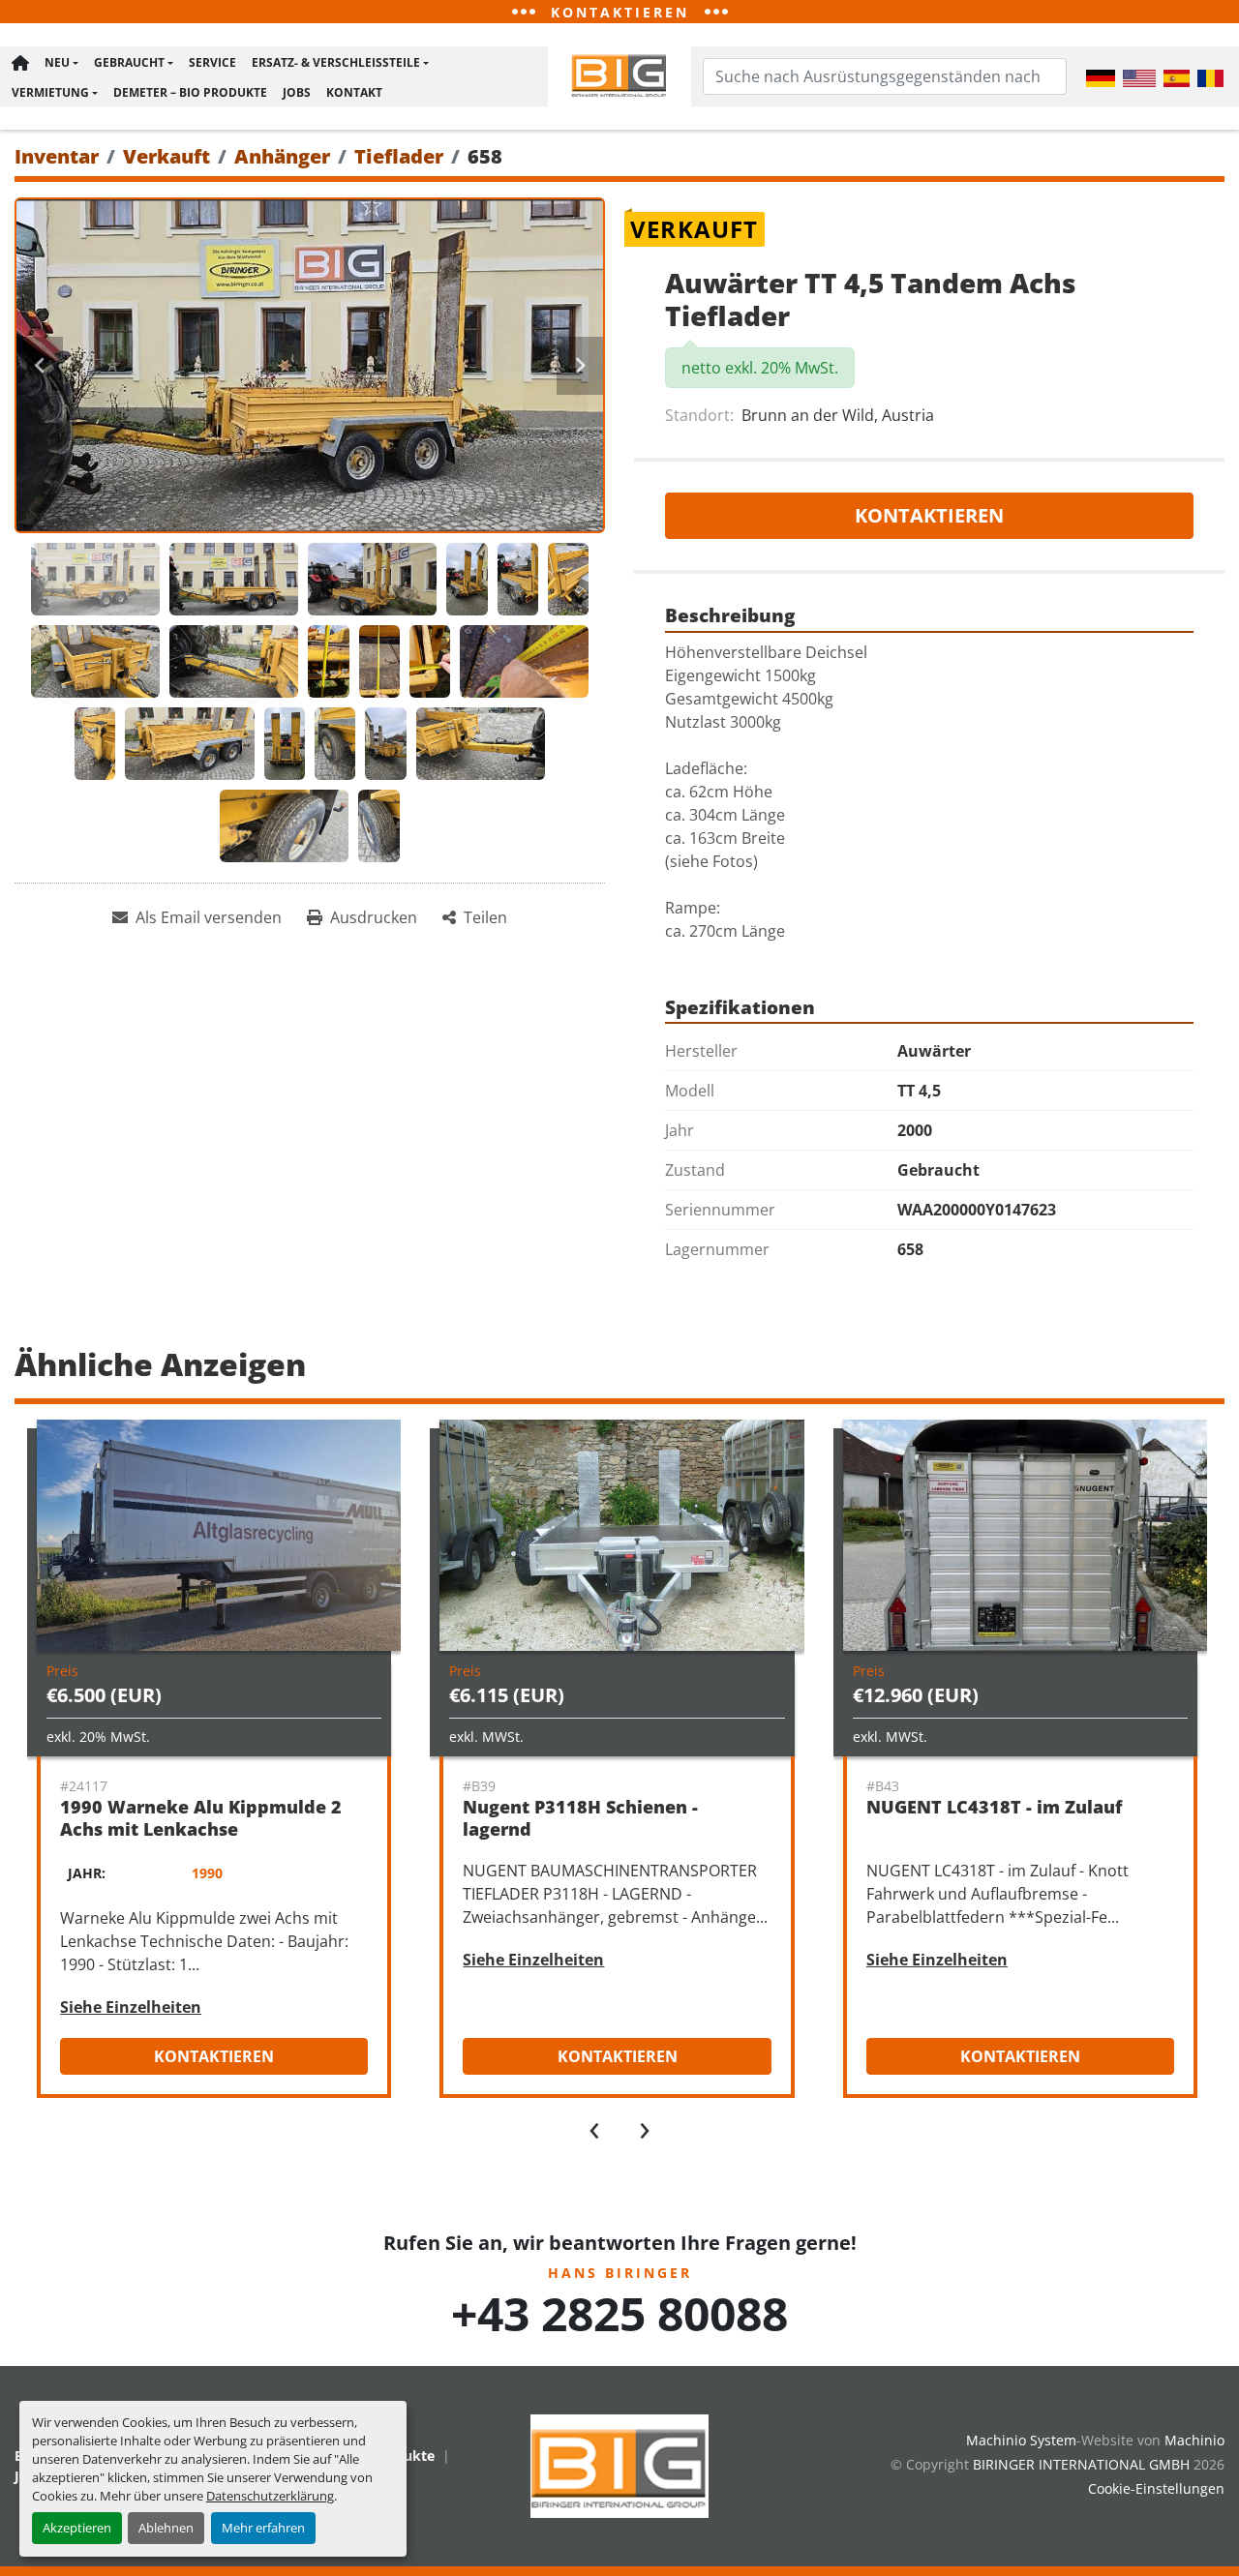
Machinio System (1021, 2440)
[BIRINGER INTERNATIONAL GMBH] (619, 2464)
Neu (57, 62)
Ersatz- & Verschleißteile (336, 62)
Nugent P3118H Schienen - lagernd (580, 1818)
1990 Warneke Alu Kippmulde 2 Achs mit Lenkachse (201, 1818)
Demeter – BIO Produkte (190, 92)
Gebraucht (129, 62)
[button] (61, 63)
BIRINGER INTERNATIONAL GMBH (1081, 2464)
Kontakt (354, 92)
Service (212, 62)
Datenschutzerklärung (270, 2496)
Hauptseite (20, 63)
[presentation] (594, 2126)
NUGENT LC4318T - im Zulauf (994, 1807)
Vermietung (50, 92)
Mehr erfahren (263, 2528)
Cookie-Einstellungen (1156, 2488)
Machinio (1194, 2440)
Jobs (297, 92)
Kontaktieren (929, 515)
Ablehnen (166, 2528)
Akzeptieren (77, 2528)
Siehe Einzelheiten (131, 2007)
